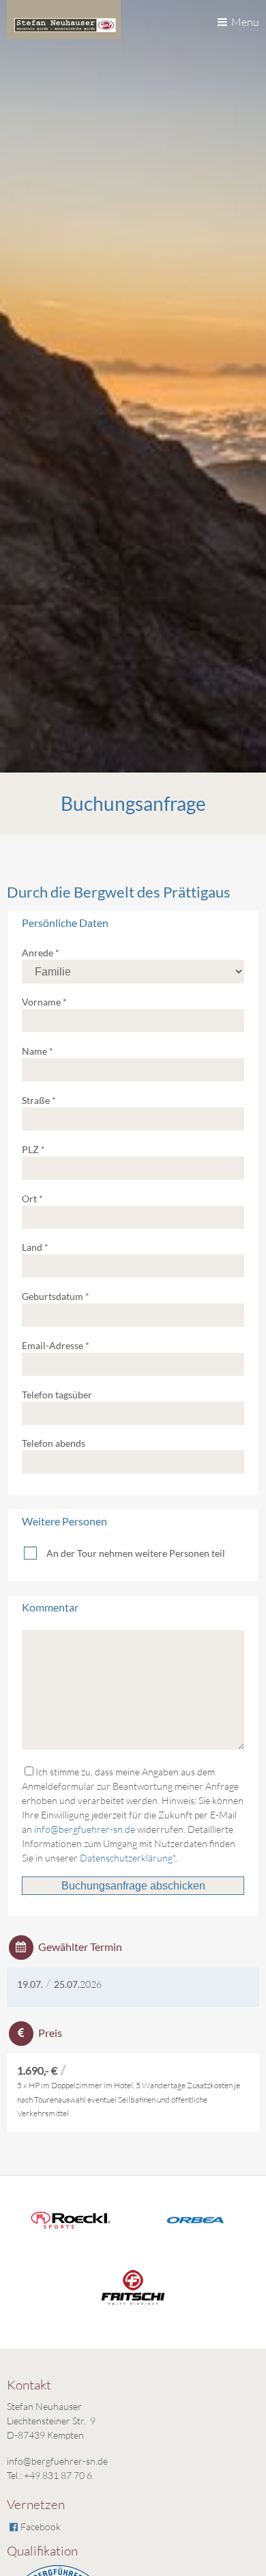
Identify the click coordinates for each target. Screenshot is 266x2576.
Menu (245, 22)
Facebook (41, 2526)
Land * (35, 1247)
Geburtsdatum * (56, 1296)
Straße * (39, 1100)
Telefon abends (54, 1443)
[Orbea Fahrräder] (196, 2232)
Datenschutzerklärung (126, 1858)
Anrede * (41, 953)
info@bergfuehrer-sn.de (85, 1829)
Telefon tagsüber (57, 1395)
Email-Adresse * (56, 1345)
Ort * (32, 1199)
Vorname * (44, 1002)
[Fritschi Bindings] (133, 2313)
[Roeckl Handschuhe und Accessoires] (71, 2227)
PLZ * (33, 1149)
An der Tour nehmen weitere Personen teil (136, 1553)
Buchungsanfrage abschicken (133, 1886)
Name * (38, 1051)
